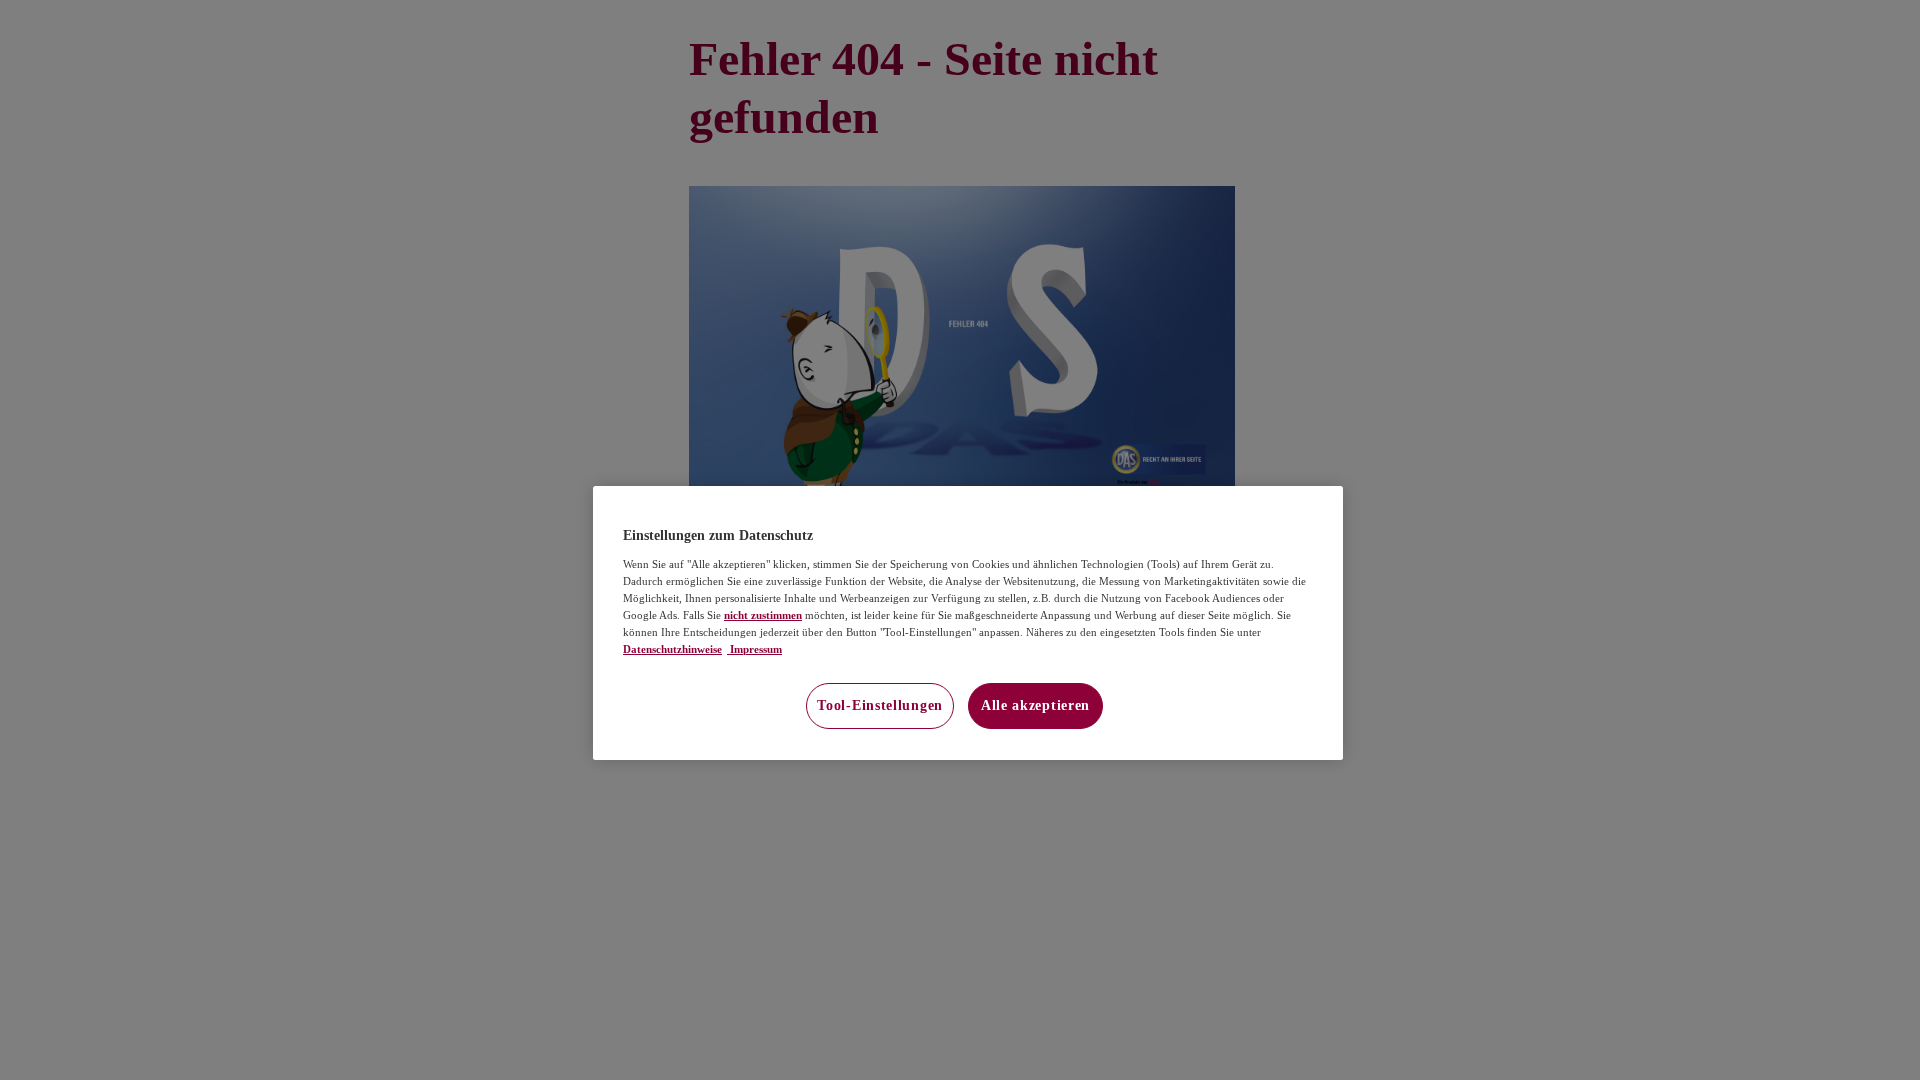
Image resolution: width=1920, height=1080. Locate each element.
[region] (968, 623)
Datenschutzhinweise (672, 649)
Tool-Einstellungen (880, 705)
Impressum (754, 649)
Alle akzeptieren (1035, 705)
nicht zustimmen (763, 615)
